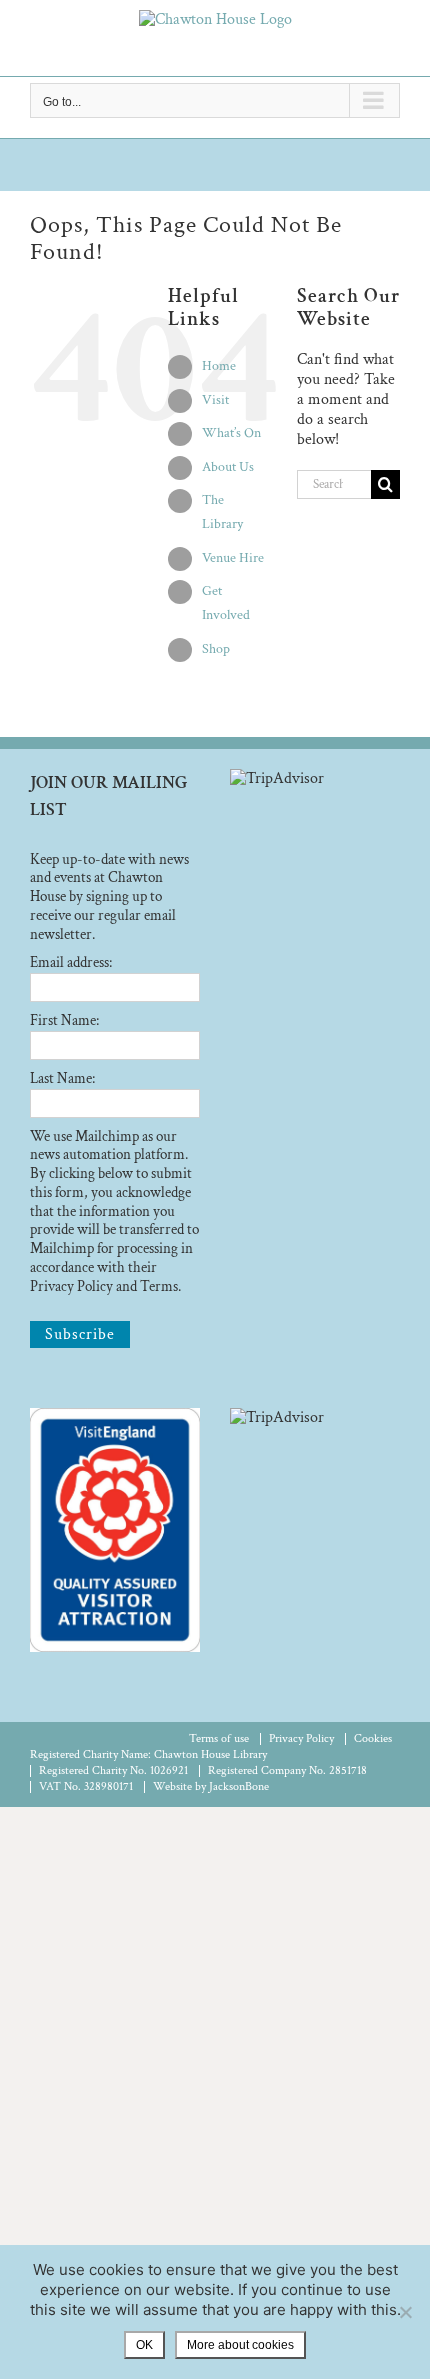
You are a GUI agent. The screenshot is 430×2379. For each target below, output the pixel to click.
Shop (216, 649)
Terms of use (219, 1738)
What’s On (231, 433)
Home (219, 366)
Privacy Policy (301, 1738)
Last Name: (62, 1078)
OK (144, 2345)
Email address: (71, 962)
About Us (228, 467)
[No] (405, 2312)
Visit (215, 400)
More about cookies (240, 2345)
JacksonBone (239, 1786)
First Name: (64, 1020)
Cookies (373, 1738)
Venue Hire (233, 558)
